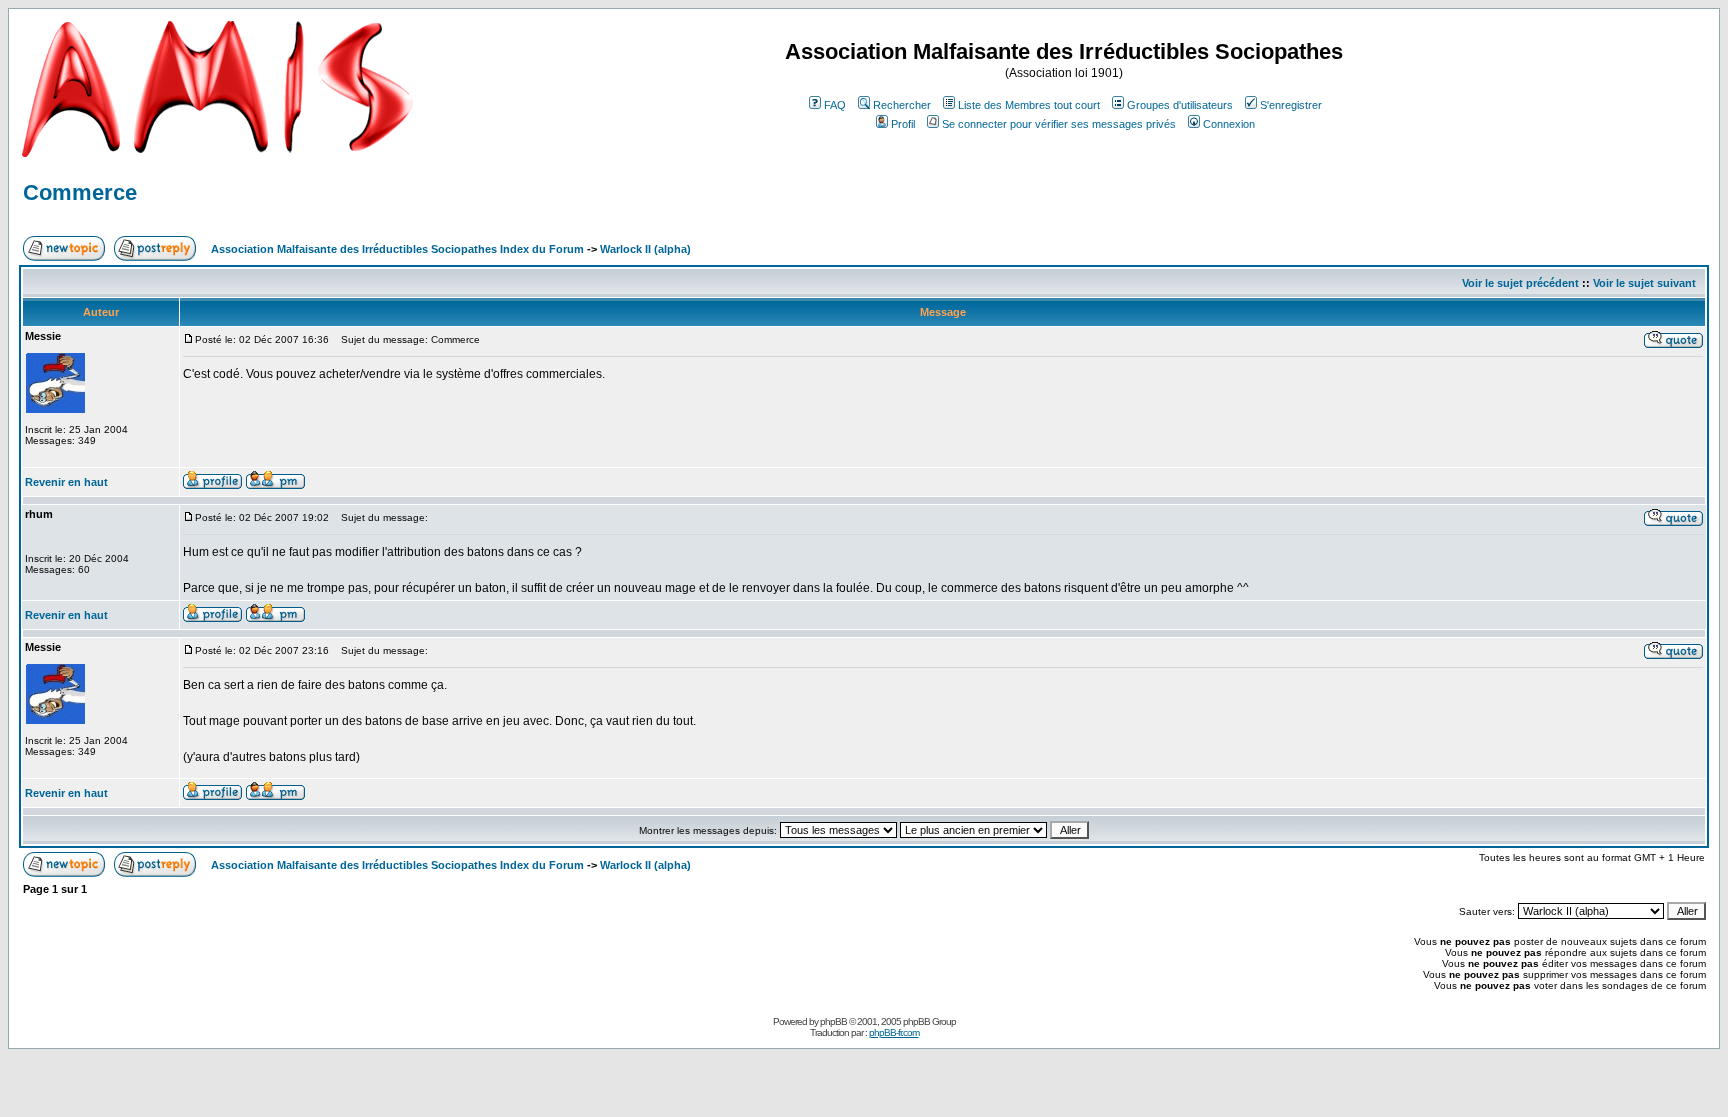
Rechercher (902, 105)
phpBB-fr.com (894, 1032)
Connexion (1229, 124)
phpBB (833, 1021)
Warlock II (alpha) (645, 249)
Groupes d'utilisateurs (1180, 105)
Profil (903, 124)
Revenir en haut (66, 482)
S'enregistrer (1291, 105)
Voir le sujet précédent (1520, 283)
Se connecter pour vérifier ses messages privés (1059, 124)
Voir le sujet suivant (1644, 283)
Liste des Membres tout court (1029, 105)
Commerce (80, 192)
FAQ (835, 105)
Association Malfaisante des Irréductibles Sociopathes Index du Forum (397, 249)
